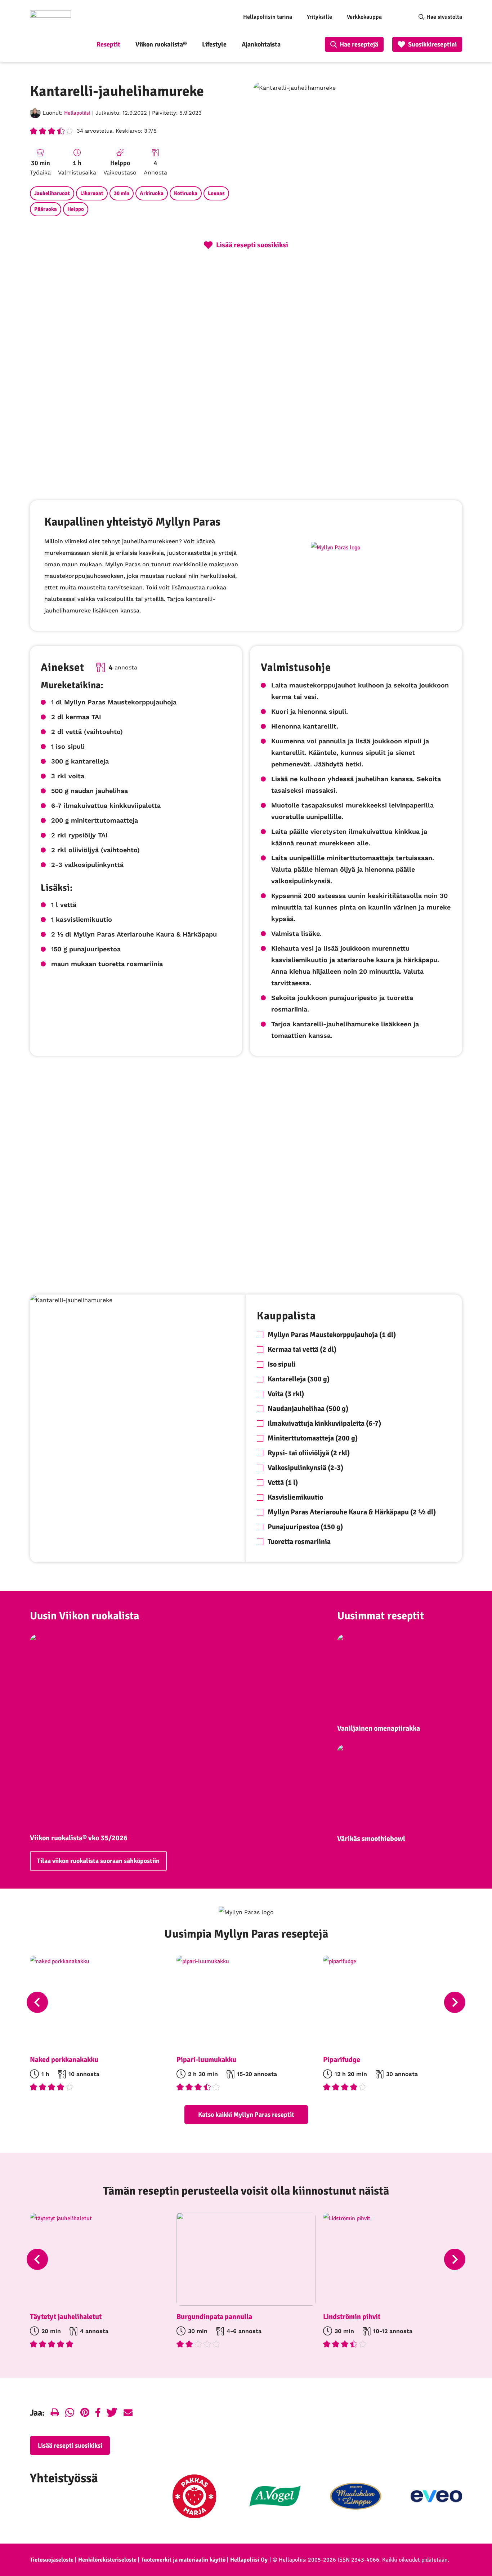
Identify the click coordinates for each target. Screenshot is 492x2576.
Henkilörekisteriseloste (107, 2560)
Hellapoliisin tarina (268, 17)
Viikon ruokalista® (161, 44)
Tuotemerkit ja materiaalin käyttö (183, 2560)
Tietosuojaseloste (52, 2560)
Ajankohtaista (261, 44)
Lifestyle (214, 44)
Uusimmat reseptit (381, 1616)
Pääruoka (46, 209)
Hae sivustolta (444, 17)
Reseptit (108, 44)
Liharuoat (92, 193)
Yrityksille (319, 17)
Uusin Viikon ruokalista (84, 1616)
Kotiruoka (186, 193)
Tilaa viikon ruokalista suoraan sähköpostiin (98, 1861)
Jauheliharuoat (52, 193)
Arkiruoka (152, 193)
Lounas (216, 193)
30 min (122, 193)
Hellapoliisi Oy (249, 2560)
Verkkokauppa (364, 17)
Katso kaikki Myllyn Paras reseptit (246, 2115)
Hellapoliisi (77, 113)
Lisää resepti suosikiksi (70, 2446)
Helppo (76, 209)
